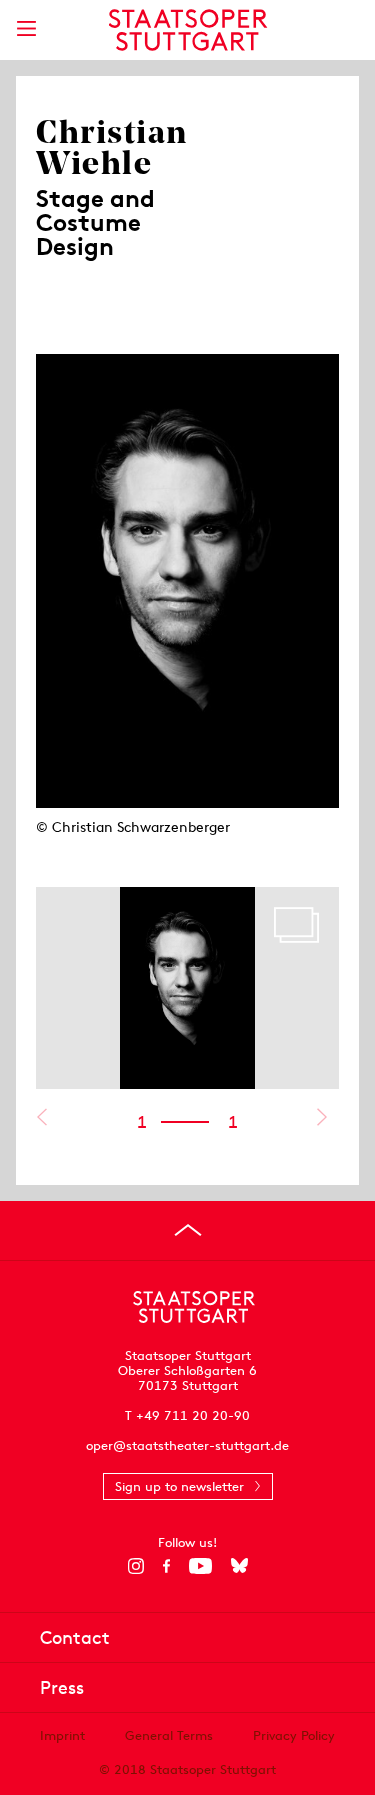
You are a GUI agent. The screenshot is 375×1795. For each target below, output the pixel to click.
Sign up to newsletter (179, 1486)
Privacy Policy (294, 1735)
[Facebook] (166, 1566)
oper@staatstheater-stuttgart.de (187, 1445)
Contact (75, 1637)
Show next (321, 1117)
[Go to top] (188, 1230)
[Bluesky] (239, 1566)
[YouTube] (200, 1566)
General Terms (169, 1735)
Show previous (41, 1117)
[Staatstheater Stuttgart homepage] (187, 30)
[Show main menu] (26, 28)
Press (62, 1687)
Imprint (62, 1735)
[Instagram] (135, 1566)
